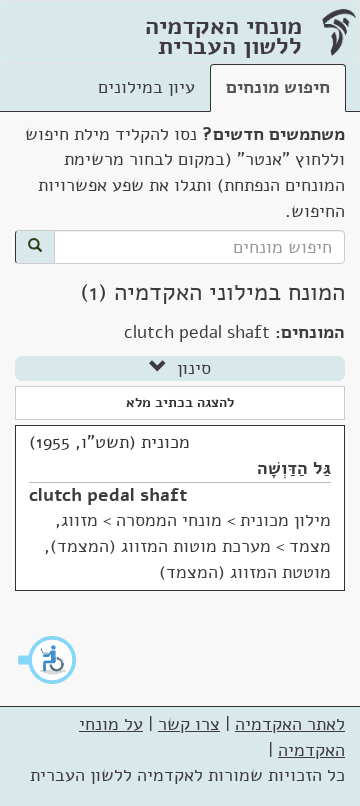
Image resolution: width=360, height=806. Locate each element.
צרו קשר (189, 724)
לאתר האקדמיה (290, 724)
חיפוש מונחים (278, 87)
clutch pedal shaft (108, 495)
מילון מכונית (285, 520)
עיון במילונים (146, 87)
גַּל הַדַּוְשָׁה (294, 468)
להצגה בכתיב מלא (180, 402)
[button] (48, 660)
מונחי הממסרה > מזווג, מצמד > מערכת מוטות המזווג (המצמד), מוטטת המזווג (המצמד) (187, 545)
